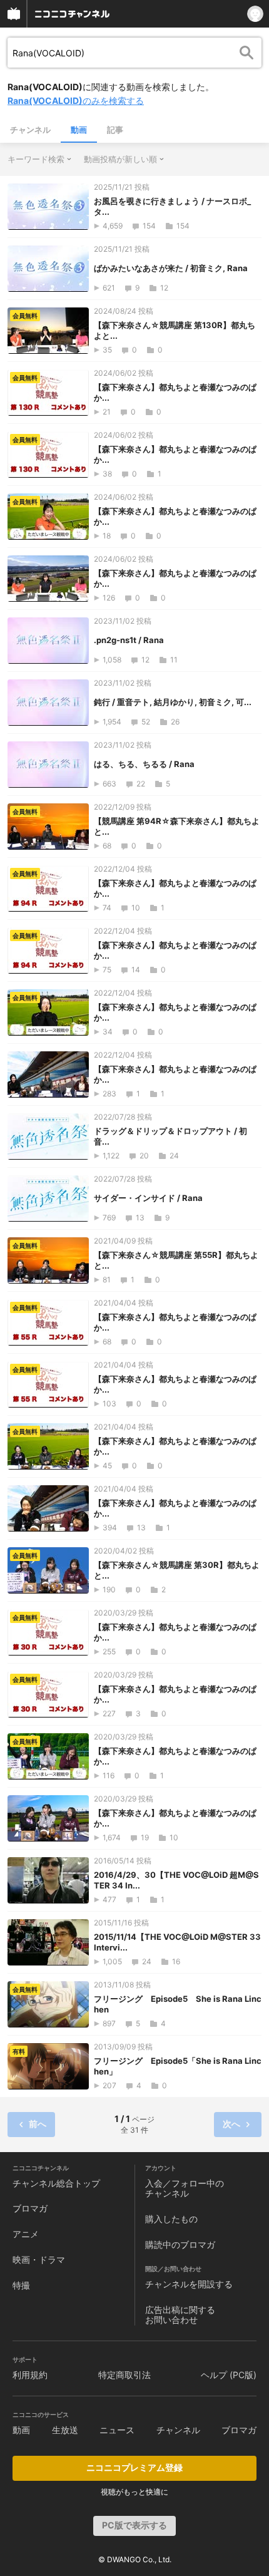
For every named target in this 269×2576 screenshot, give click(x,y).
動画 (79, 130)
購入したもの (171, 2219)
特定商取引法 (124, 2375)
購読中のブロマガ (180, 2244)
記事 (115, 130)
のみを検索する (76, 100)
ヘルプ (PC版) (229, 2375)
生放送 (65, 2430)
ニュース (117, 2430)
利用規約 (30, 2375)
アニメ (26, 2234)
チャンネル (30, 130)
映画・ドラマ (39, 2259)
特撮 (21, 2285)
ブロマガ (30, 2208)
